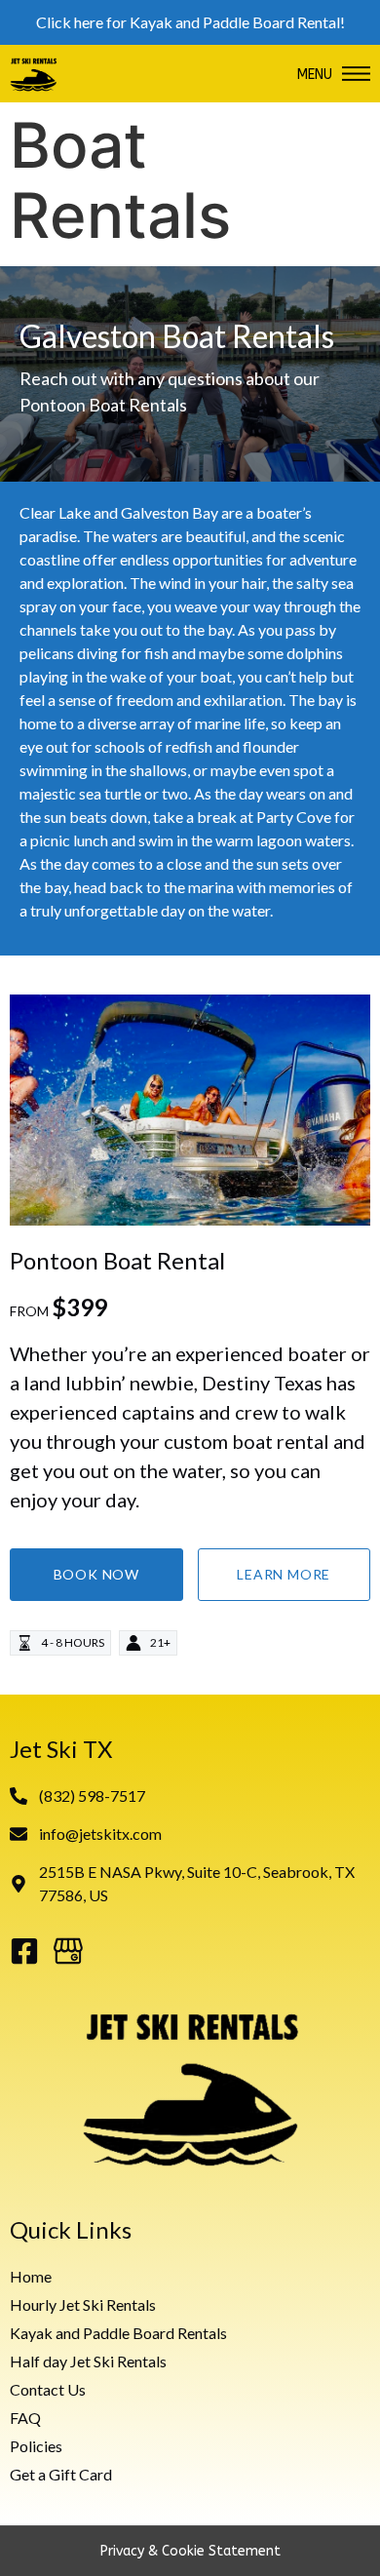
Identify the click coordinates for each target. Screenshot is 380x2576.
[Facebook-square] (24, 1951)
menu (315, 75)
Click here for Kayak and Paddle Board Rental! (190, 22)
